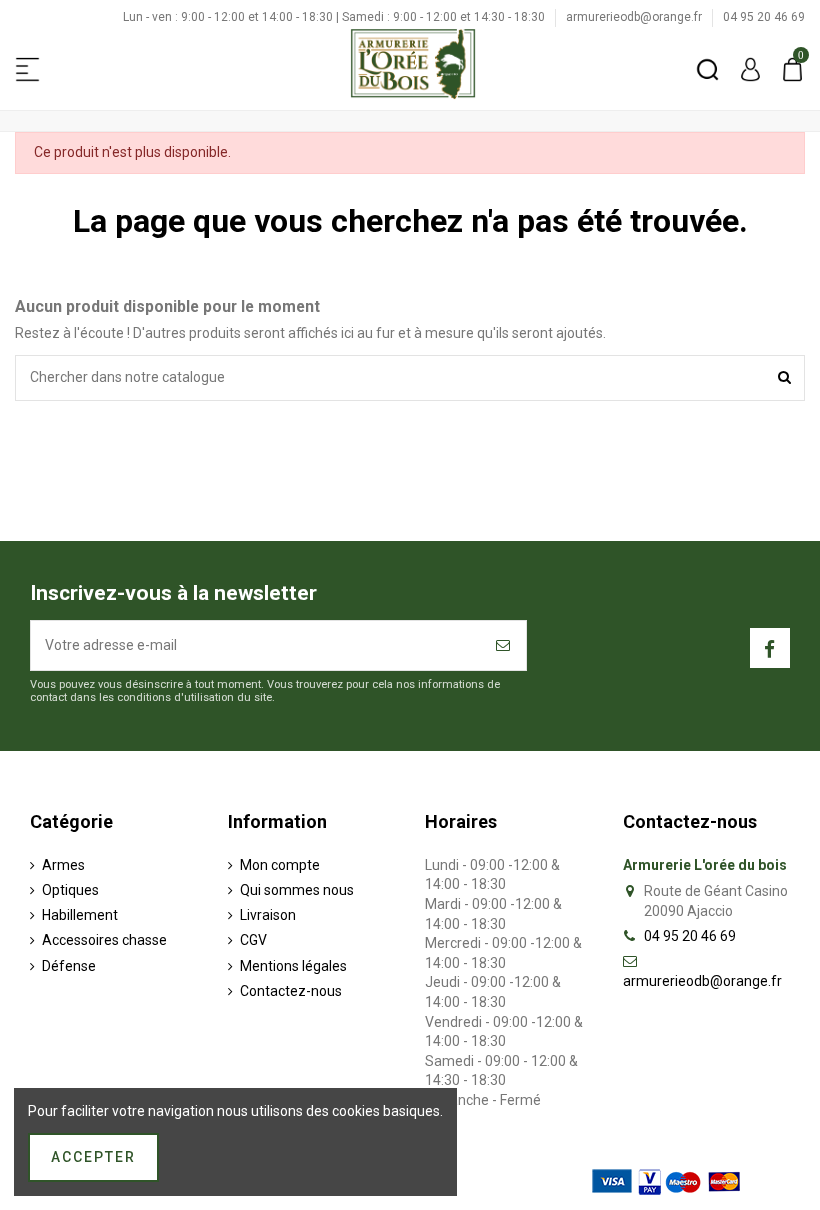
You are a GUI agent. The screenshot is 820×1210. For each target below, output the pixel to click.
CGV (253, 940)
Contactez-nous (291, 991)
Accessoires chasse (104, 940)
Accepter (93, 1157)
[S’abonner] (504, 645)
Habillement (80, 915)
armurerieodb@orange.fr (635, 17)
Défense (69, 966)
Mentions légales (293, 966)
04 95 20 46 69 (764, 17)
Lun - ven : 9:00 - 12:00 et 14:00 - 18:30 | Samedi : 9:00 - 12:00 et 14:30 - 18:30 (335, 17)
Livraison (268, 915)
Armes (63, 865)
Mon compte (280, 865)
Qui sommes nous (297, 890)
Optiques (70, 890)
